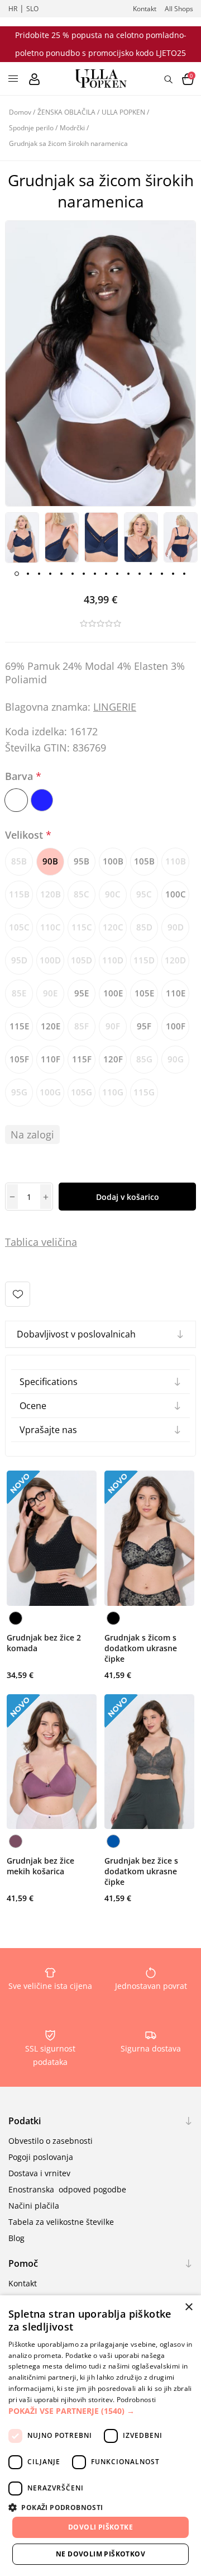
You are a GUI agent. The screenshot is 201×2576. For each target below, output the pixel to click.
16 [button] (184, 574)
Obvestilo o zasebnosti (51, 2141)
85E (19, 993)
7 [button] (84, 574)
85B (19, 861)
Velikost (25, 835)
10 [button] (117, 574)
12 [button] (140, 574)
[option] (22, 538)
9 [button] (106, 574)
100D (50, 960)
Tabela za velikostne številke (61, 2222)
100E (113, 993)
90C (113, 894)
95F (144, 1026)
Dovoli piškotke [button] (100, 2527)
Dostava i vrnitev (39, 2173)
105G (82, 1092)
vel (47, 1242)
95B (82, 861)
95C (144, 894)
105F (19, 1059)
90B (50, 861)
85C (82, 894)
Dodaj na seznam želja (18, 1294)
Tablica (22, 1242)
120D (175, 960)
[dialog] (100, 2436)
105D (82, 960)
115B (19, 894)
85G (144, 1059)
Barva (20, 776)
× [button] (188, 2307)
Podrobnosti (136, 2400)
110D (113, 960)
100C (176, 894)
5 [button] (61, 574)
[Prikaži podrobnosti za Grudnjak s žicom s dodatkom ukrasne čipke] (149, 1538)
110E (176, 993)
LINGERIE (115, 707)
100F (176, 1026)
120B (51, 894)
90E (50, 993)
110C (51, 927)
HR (13, 9)
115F (82, 1059)
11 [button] (128, 574)
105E (144, 993)
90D (176, 927)
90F (113, 1026)
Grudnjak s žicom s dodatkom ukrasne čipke (141, 1648)
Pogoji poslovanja (41, 2157)
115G (144, 1092)
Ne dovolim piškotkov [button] (100, 2554)
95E (82, 993)
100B (113, 861)
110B (176, 861)
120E (51, 1026)
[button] (100, 2411)
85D (144, 927)
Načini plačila (34, 2206)
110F (51, 1059)
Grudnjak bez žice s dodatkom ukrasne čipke (141, 1871)
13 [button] (151, 574)
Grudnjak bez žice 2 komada (44, 1643)
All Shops (179, 9)
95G (19, 1092)
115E (19, 1026)
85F (82, 1026)
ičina (66, 1242)
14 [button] (162, 574)
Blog (16, 2238)
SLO (32, 9)
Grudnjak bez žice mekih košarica (40, 1866)
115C (82, 927)
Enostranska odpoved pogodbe (67, 2189)
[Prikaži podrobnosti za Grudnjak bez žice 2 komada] (52, 1538)
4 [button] (50, 574)
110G (113, 1092)
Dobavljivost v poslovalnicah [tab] (76, 1334)
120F (113, 1059)
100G (50, 1092)
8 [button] (95, 574)
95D (19, 960)
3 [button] (39, 574)
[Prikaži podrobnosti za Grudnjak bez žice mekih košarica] (52, 1762)
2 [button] (28, 574)
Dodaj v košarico (128, 1197)
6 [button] (73, 574)
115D (144, 960)
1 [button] (17, 574)
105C (19, 927)
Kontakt (145, 9)
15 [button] (173, 574)
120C (113, 927)
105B (144, 861)
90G (176, 1059)
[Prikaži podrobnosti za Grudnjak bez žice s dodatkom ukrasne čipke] (149, 1762)
